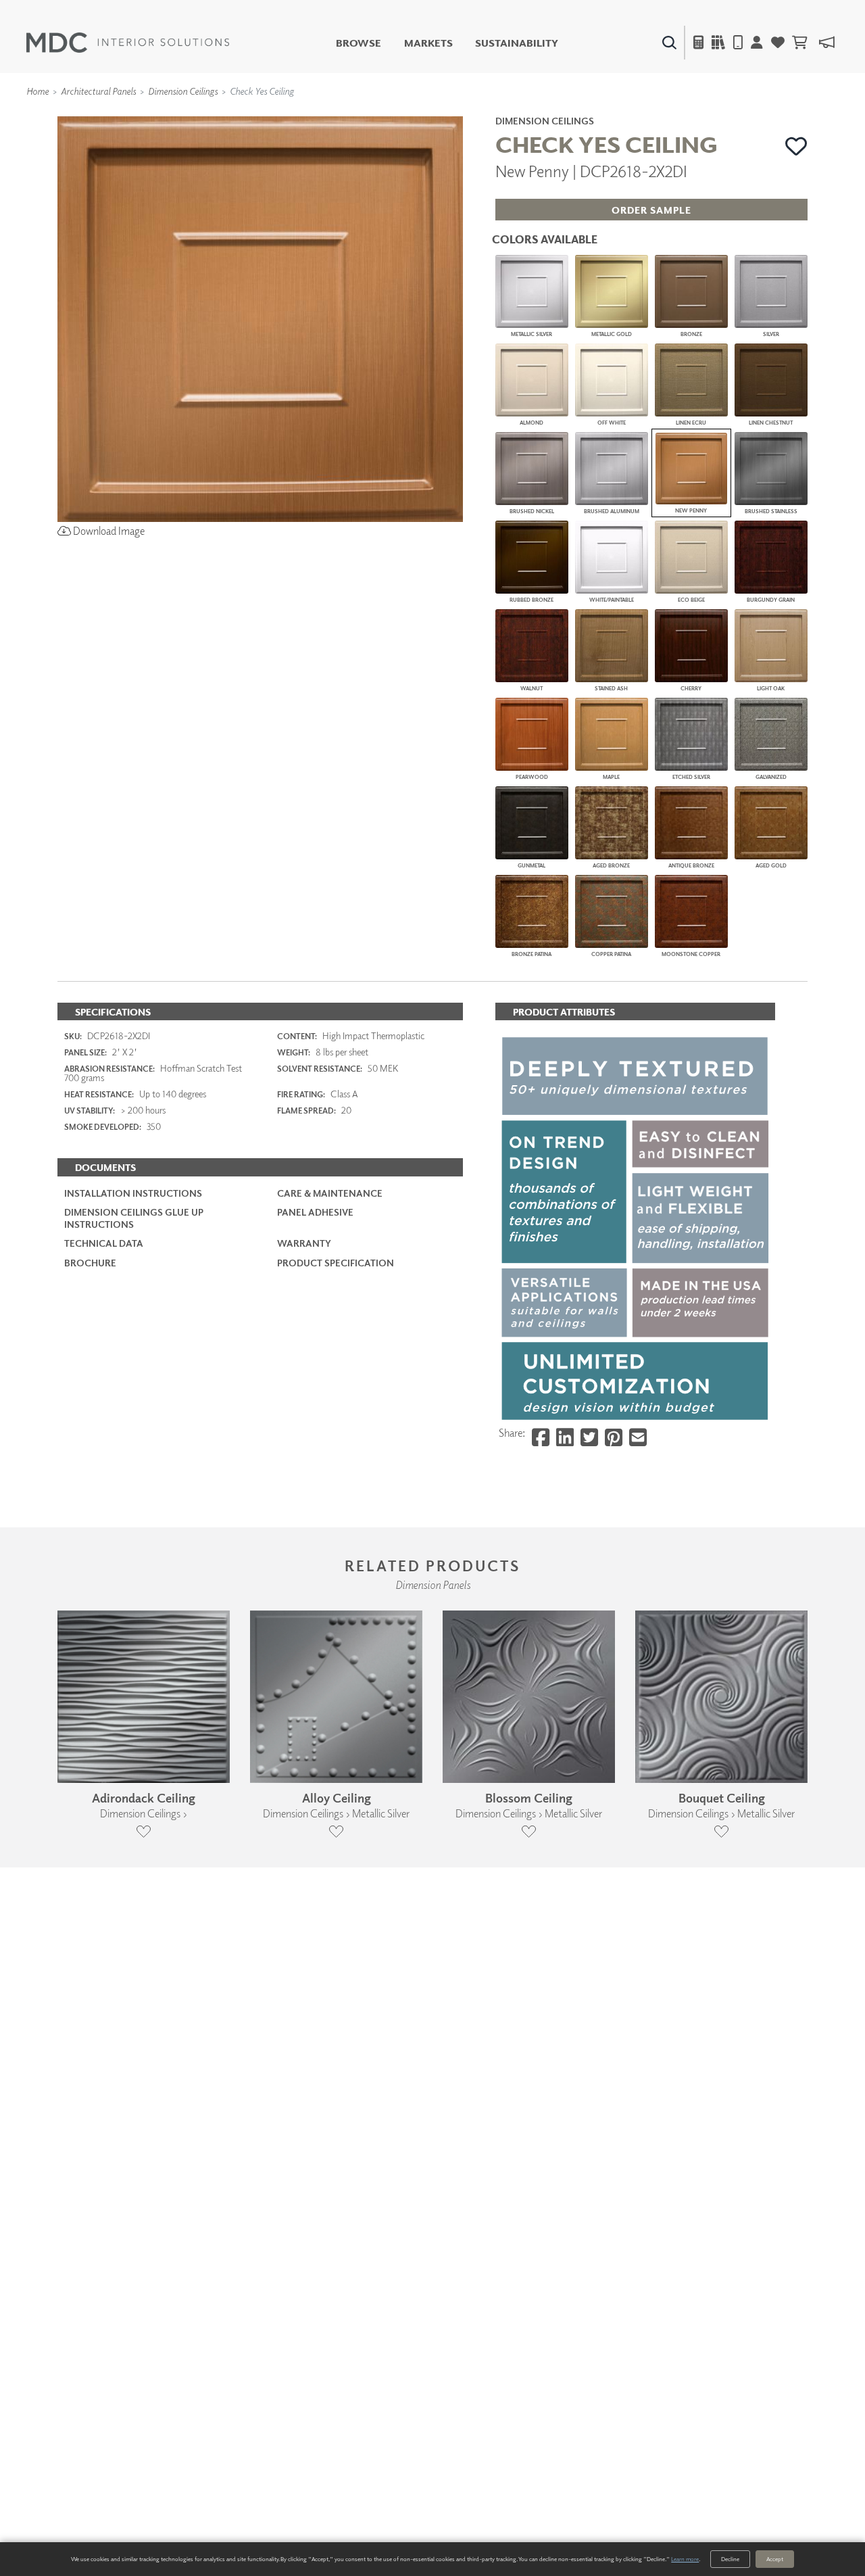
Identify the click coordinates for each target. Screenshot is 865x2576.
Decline (730, 2559)
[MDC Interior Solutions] (128, 43)
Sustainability (517, 43)
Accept (775, 2559)
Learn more (685, 2559)
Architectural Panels (98, 91)
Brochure (90, 1263)
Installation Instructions (133, 1193)
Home (38, 91)
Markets (428, 43)
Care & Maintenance (330, 1193)
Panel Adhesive (315, 1212)
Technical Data (104, 1243)
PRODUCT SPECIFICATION (336, 1263)
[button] (796, 146)
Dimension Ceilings (183, 91)
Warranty (304, 1243)
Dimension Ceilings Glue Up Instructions (134, 1218)
